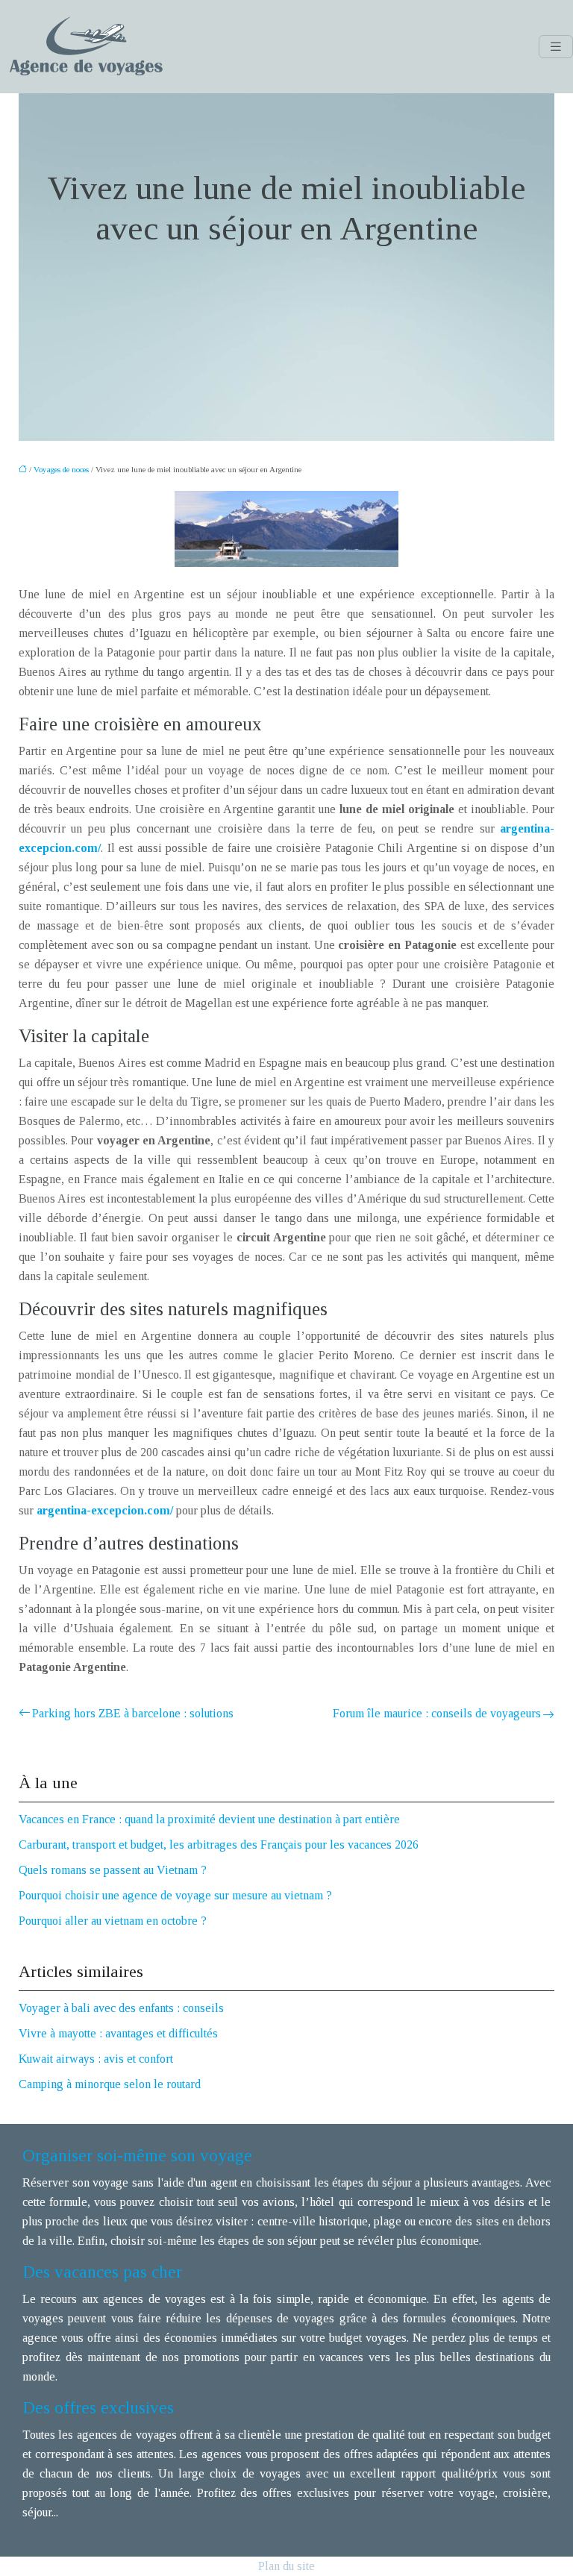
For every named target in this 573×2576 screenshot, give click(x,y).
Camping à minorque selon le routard (110, 2084)
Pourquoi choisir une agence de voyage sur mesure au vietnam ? (175, 1895)
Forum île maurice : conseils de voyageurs (437, 1713)
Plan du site (286, 2566)
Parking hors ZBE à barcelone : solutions (133, 1713)
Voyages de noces (61, 469)
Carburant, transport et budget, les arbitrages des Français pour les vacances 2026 (219, 1845)
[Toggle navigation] (556, 47)
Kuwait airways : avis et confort (96, 2059)
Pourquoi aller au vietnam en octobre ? (113, 1921)
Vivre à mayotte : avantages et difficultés (118, 2033)
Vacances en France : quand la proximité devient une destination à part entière (209, 1819)
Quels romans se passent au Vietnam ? (113, 1870)
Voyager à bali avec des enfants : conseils (121, 2008)
